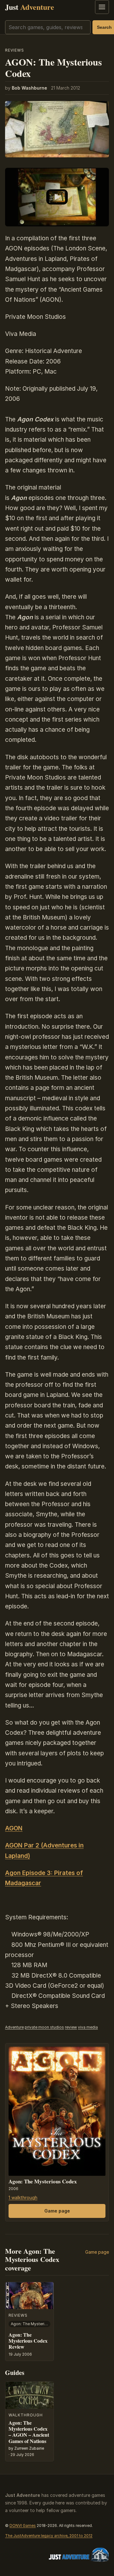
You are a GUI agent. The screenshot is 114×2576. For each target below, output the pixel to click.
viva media (88, 2027)
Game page (57, 2211)
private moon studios (44, 2027)
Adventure (14, 2027)
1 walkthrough (23, 2197)
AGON (14, 1828)
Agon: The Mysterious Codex (43, 2181)
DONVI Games (23, 2525)
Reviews (15, 50)
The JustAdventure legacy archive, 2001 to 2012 (49, 2536)
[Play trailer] (57, 197)
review (71, 2027)
